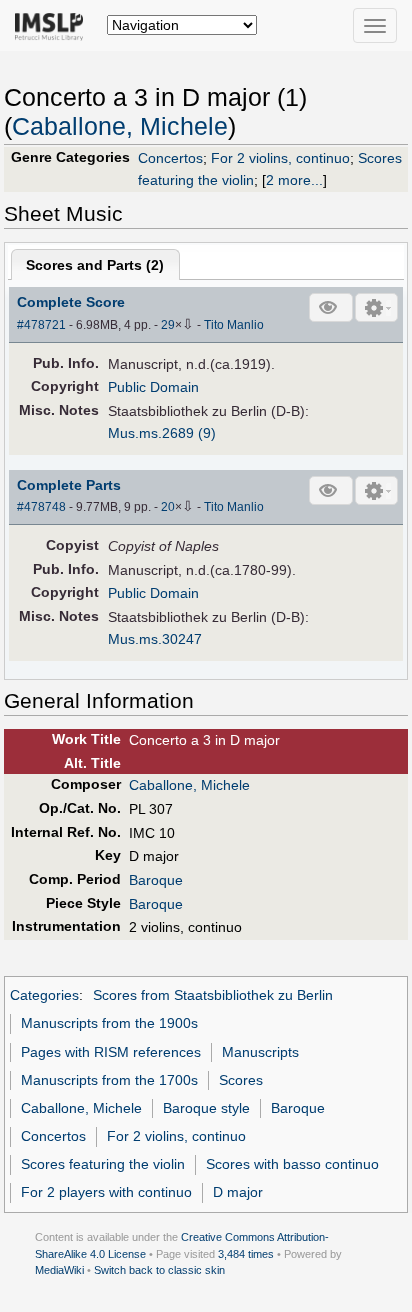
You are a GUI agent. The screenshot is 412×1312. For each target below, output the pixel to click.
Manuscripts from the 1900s (109, 1023)
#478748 (41, 507)
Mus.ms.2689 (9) (162, 433)
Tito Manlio (234, 325)
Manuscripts (260, 1052)
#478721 (41, 325)
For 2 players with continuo (106, 1192)
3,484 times (246, 1254)
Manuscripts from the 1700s (109, 1080)
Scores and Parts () (95, 265)
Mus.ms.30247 (155, 639)
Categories (44, 995)
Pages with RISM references (111, 1052)
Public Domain (153, 387)
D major (238, 1192)
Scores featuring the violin (103, 1164)
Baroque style (206, 1108)
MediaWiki (59, 1270)
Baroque (156, 880)
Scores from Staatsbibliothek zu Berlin (213, 995)
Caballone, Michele (120, 126)
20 (168, 507)
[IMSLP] (53, 25)
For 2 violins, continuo (280, 158)
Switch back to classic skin (159, 1270)
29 (168, 325)
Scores (241, 1080)
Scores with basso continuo (292, 1164)
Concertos (170, 158)
